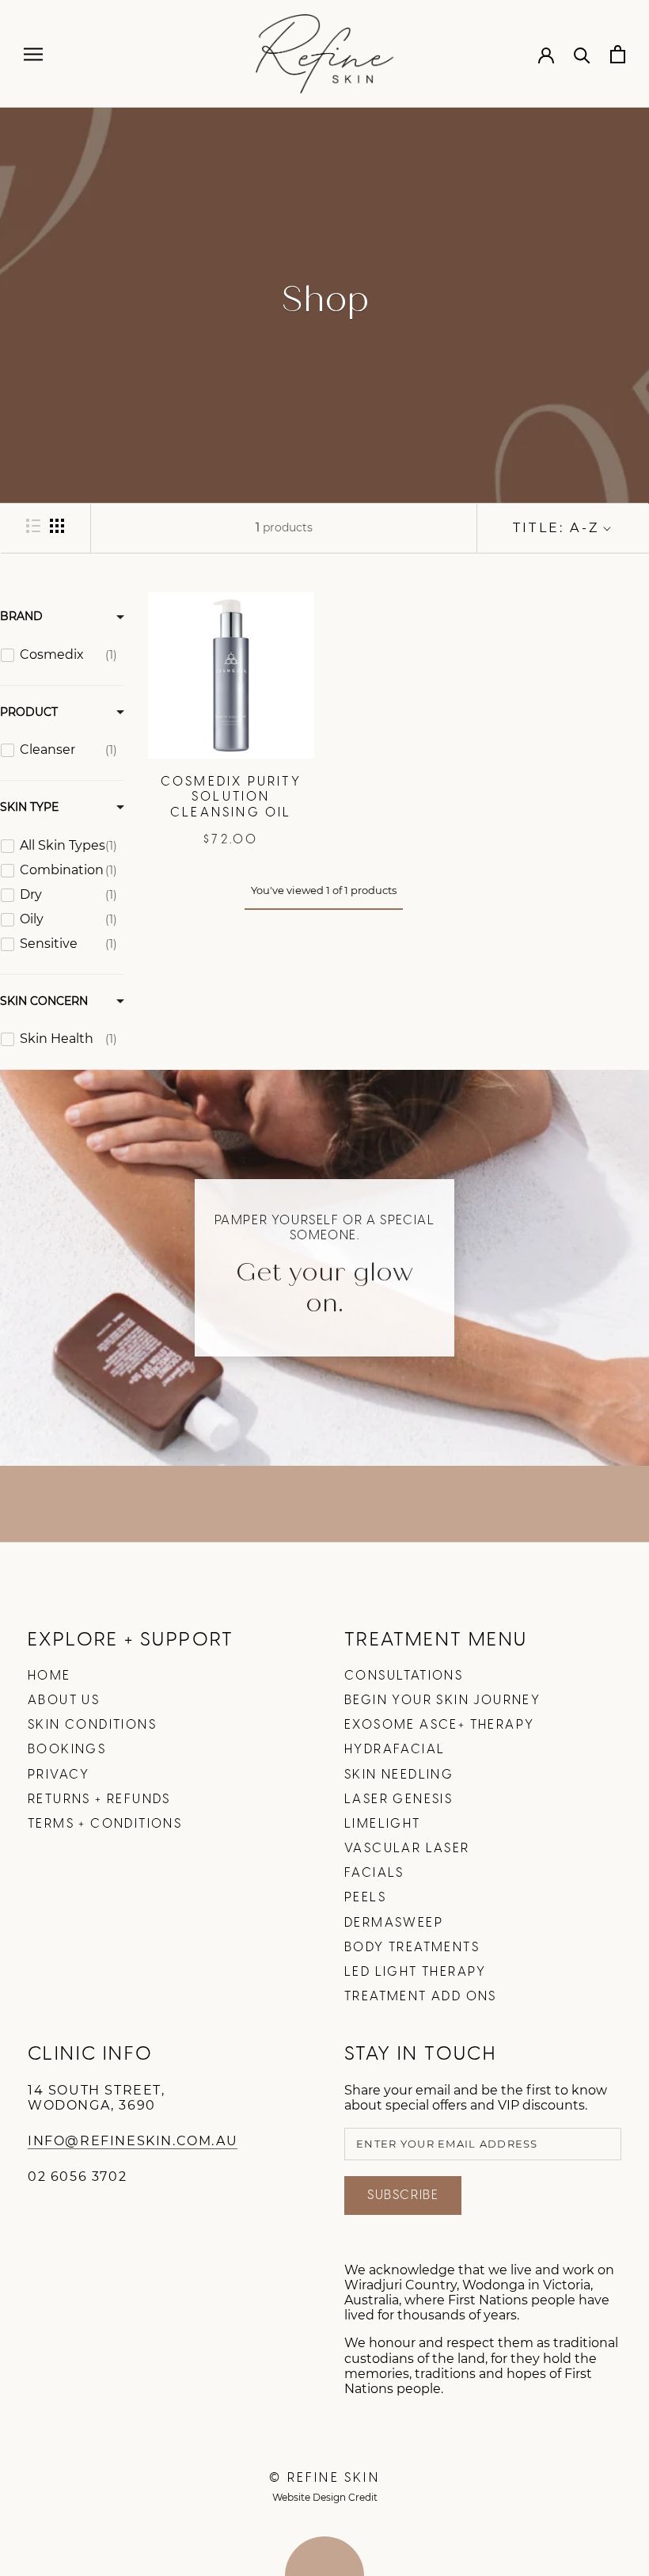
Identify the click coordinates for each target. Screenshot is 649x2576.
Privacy (59, 1775)
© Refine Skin (324, 2478)
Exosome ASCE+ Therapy (439, 1725)
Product (29, 712)
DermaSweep (394, 1923)
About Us (64, 1701)
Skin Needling (399, 1775)
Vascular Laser (407, 1849)
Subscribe (403, 2195)
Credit (363, 2497)
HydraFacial (395, 1750)
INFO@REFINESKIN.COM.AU (133, 2141)
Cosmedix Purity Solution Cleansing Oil (231, 797)
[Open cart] (618, 54)
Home (49, 1676)
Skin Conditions (92, 1725)
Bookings (67, 1750)
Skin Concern (44, 1001)
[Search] (582, 54)
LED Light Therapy (416, 1972)
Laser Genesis (399, 1800)
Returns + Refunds (99, 1800)
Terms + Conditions (105, 1824)
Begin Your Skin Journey (442, 1701)
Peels (365, 1898)
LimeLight (383, 1824)
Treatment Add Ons (421, 1997)
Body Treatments (412, 1948)
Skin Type (29, 807)
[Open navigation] (33, 54)
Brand (21, 616)
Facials (374, 1873)
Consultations (404, 1676)
